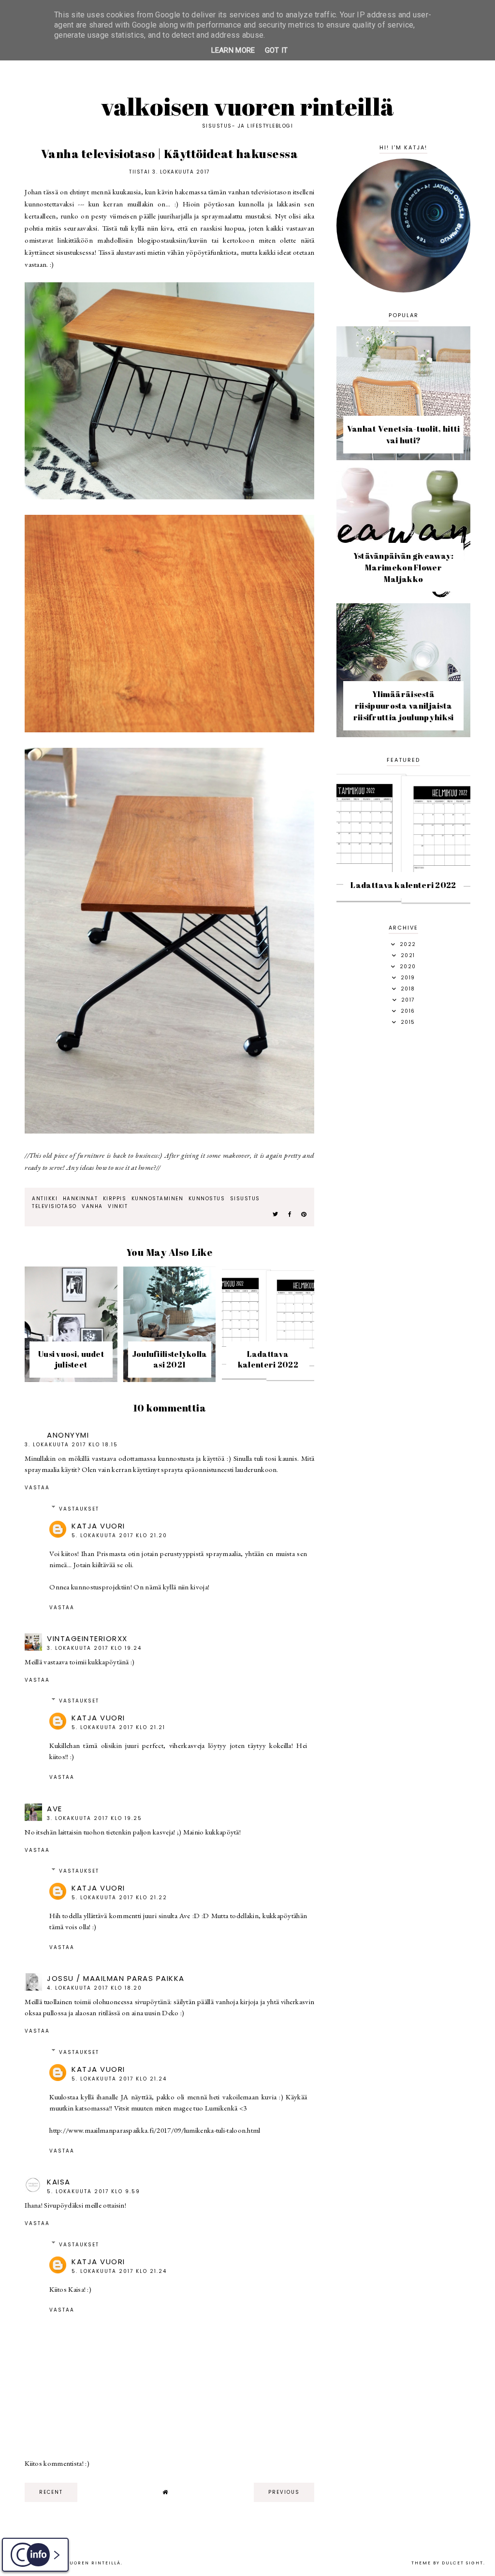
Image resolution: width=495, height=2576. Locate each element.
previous (284, 2492)
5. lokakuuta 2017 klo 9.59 (94, 2191)
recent (51, 2492)
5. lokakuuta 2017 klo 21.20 (119, 1535)
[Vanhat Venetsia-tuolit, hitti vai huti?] (403, 458)
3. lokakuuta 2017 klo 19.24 (94, 1648)
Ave (55, 1809)
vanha (92, 1206)
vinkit (118, 1206)
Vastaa (37, 1488)
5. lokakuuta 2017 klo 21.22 (119, 1898)
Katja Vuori (98, 1526)
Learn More (233, 50)
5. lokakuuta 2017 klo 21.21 (118, 1727)
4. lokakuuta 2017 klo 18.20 (95, 1988)
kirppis (115, 1199)
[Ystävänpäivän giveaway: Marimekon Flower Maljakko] (403, 596)
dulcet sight (463, 2563)
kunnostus (207, 1199)
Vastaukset (79, 1509)
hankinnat (80, 1199)
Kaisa (59, 2182)
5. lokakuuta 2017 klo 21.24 (119, 2079)
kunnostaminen (158, 1199)
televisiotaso (54, 1206)
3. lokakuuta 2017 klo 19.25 (95, 1818)
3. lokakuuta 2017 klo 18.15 (71, 1445)
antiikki (45, 1199)
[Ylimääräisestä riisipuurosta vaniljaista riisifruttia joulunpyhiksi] (403, 735)
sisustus (245, 1199)
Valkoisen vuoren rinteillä (248, 106)
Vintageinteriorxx (87, 1638)
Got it (277, 50)
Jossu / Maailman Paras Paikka (116, 1978)
